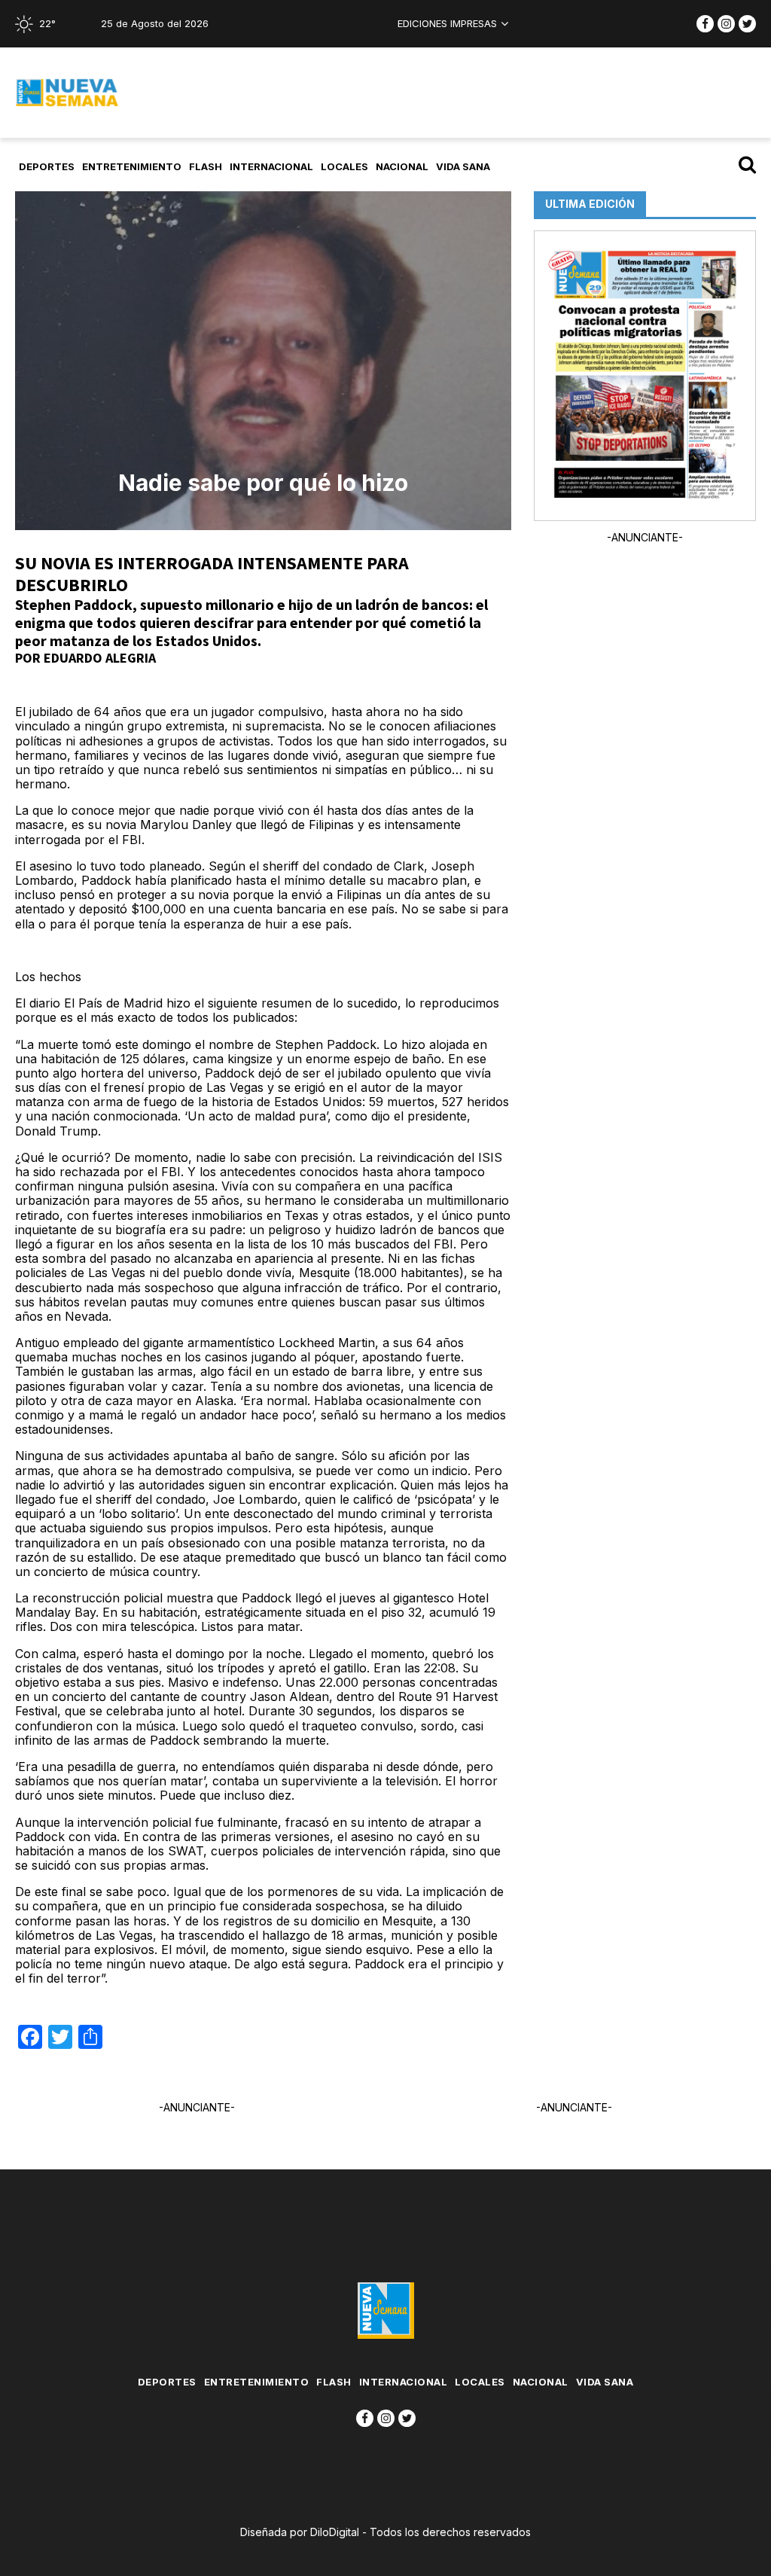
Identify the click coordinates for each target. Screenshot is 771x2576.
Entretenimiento (132, 166)
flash (206, 166)
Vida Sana (463, 166)
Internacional (271, 166)
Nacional (402, 166)
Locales (344, 166)
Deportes (47, 166)
